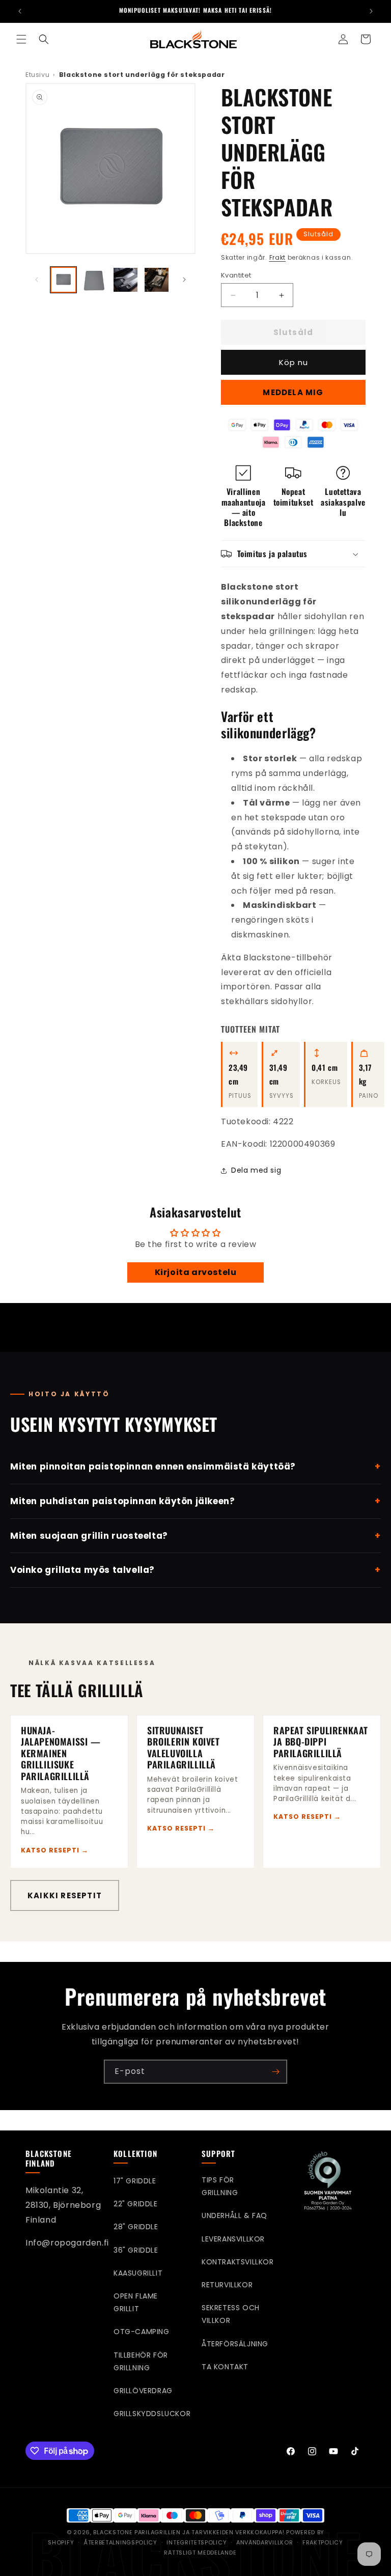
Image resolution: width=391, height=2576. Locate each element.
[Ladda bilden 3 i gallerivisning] (125, 280)
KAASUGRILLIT (138, 2273)
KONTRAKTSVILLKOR (238, 2262)
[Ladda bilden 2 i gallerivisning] (94, 280)
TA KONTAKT (225, 2367)
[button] (21, 39)
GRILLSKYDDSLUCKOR (152, 2414)
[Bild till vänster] (37, 280)
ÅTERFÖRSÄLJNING (235, 2344)
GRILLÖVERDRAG (143, 2391)
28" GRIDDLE (136, 2227)
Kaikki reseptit (65, 1895)
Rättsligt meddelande (200, 2553)
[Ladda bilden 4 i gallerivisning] (157, 280)
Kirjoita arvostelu (196, 1272)
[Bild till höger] (184, 280)
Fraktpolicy (323, 2542)
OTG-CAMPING (142, 2332)
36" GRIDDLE (136, 2250)
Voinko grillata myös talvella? (195, 1570)
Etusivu (37, 75)
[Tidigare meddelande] (20, 11)
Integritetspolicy (197, 2542)
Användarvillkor (264, 2542)
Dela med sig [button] (256, 1170)
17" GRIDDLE (135, 2181)
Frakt (278, 257)
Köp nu (294, 362)
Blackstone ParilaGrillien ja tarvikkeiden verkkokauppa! (190, 2532)
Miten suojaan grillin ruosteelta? (195, 1536)
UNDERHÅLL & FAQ (234, 2215)
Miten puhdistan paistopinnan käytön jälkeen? (195, 1501)
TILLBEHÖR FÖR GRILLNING (141, 2361)
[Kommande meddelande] (371, 11)
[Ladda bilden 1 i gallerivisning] (63, 280)
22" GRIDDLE (136, 2204)
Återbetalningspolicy (120, 2542)
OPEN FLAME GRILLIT (136, 2302)
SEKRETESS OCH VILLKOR (231, 2314)
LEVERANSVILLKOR (233, 2239)
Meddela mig (293, 392)
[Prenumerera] (275, 2072)
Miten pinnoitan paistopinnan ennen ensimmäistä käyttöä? (195, 1466)
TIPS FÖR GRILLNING (220, 2186)
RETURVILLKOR (227, 2285)
